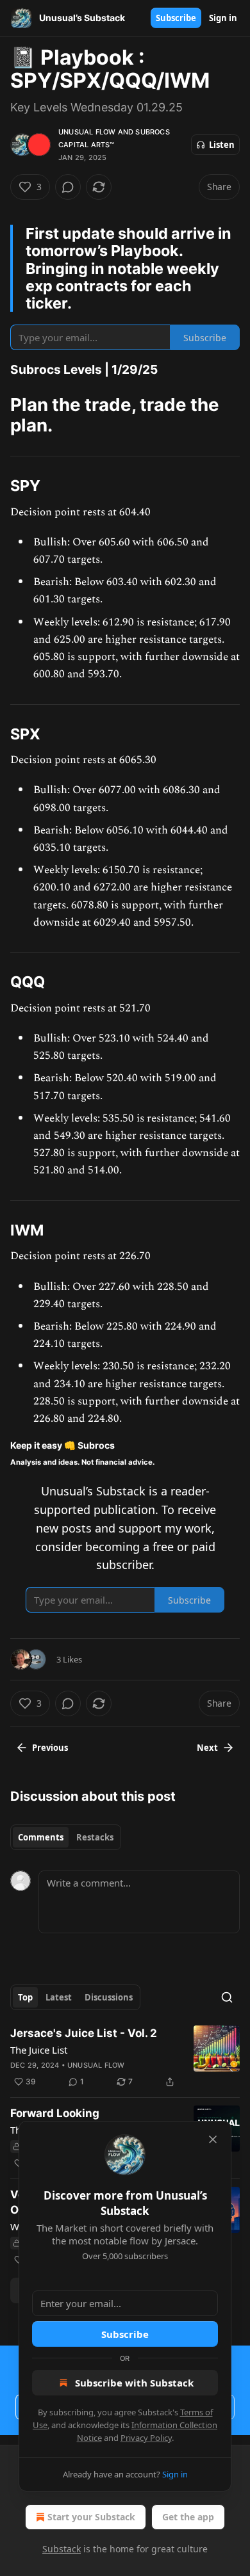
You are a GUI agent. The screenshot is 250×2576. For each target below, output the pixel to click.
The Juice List (39, 2050)
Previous (50, 1748)
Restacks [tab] (95, 1837)
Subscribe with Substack (134, 2383)
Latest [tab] (59, 1997)
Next (207, 1748)
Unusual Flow (87, 132)
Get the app (188, 2517)
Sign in (223, 18)
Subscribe (176, 18)
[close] (213, 2139)
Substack (62, 2549)
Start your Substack (91, 2517)
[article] (125, 2057)
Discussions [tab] (109, 1997)
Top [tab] (25, 1997)
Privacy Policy (146, 2438)
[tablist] (66, 1837)
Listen (222, 145)
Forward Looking (55, 2113)
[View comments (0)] (68, 187)
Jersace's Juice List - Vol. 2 (84, 2033)
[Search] (227, 1997)
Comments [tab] (41, 1837)
